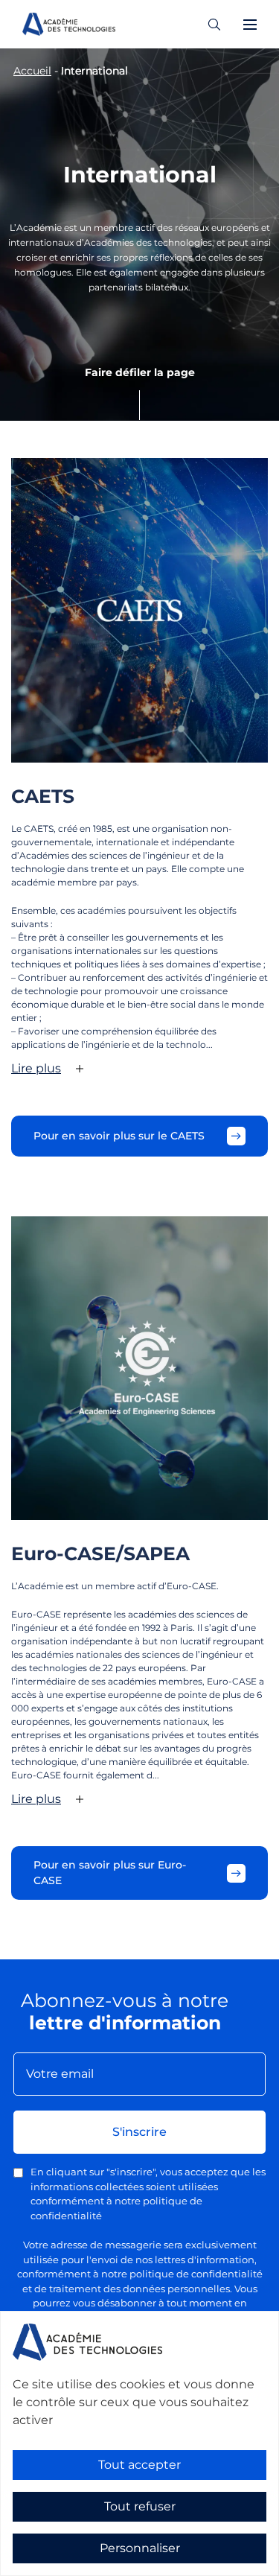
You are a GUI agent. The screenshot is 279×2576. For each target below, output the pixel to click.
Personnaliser (140, 2548)
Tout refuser (140, 2506)
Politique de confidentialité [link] (66, 2566)
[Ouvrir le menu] (250, 25)
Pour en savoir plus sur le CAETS (119, 1136)
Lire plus (36, 1068)
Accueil (32, 71)
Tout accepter (139, 2465)
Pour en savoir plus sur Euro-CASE (110, 1873)
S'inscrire (139, 2132)
